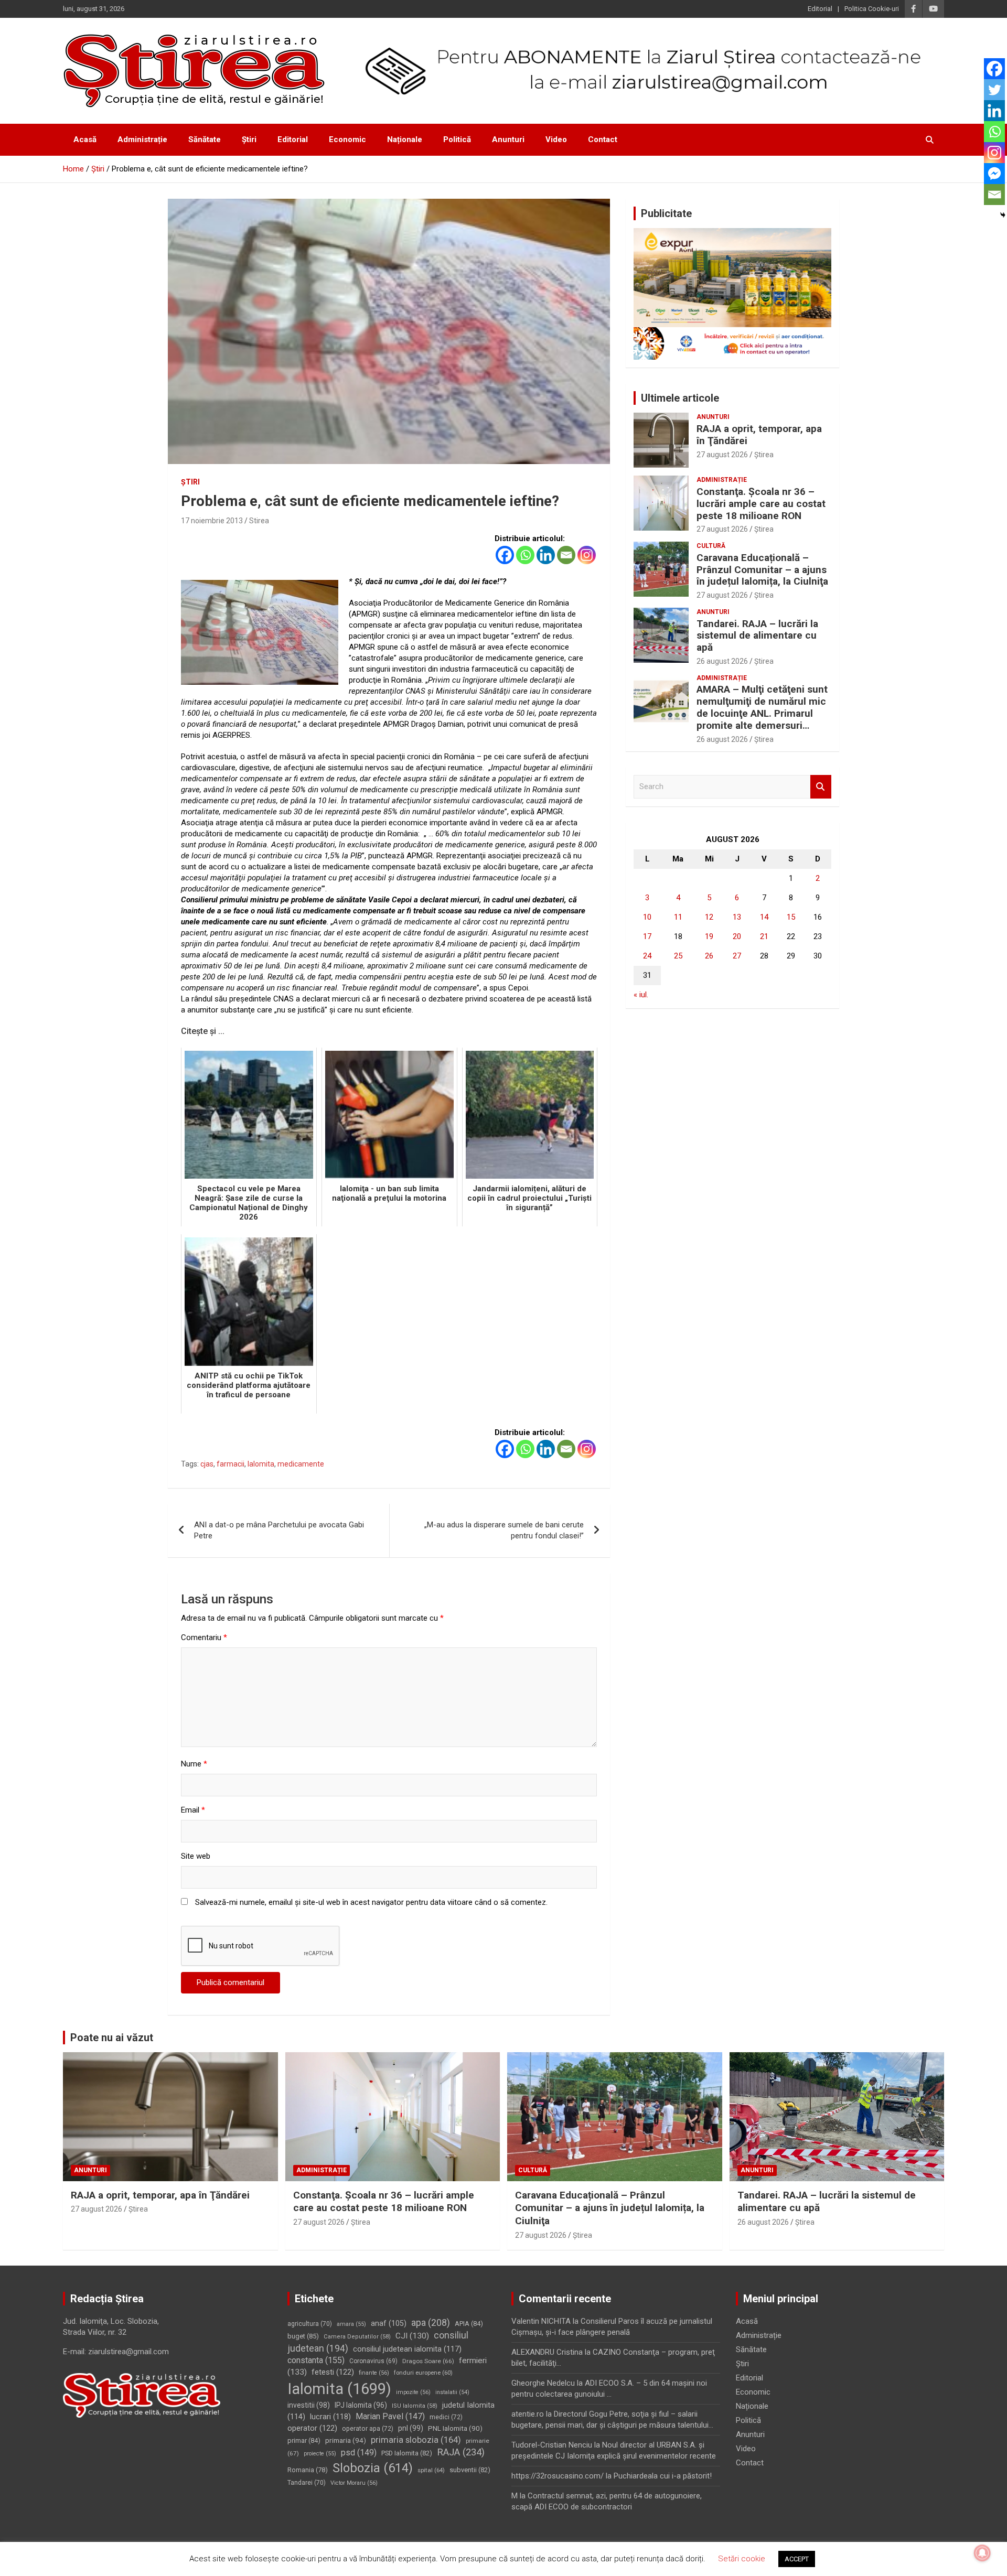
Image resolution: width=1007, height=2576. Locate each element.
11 (678, 917)
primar (304, 2440)
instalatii (452, 2392)
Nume (194, 1764)
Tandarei (307, 2483)
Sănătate (205, 139)
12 (709, 917)
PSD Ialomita (407, 2453)
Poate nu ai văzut (112, 2038)
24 (647, 956)
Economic (347, 139)
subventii (470, 2470)
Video (556, 139)
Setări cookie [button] (742, 2559)
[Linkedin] (546, 555)
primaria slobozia (416, 2440)
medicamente (301, 1464)
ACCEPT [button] (797, 2559)
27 (737, 956)
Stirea (259, 521)
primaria (346, 2440)
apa (431, 2322)
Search (821, 787)
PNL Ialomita (455, 2428)
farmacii (231, 1464)
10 (647, 917)
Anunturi (508, 139)
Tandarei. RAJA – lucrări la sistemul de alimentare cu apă (757, 636)
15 (791, 917)
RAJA (461, 2452)
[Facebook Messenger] (994, 174)
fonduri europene (423, 2373)
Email (193, 1810)
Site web (196, 1856)
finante (374, 2373)
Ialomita (261, 1464)
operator (312, 2428)
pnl (411, 2428)
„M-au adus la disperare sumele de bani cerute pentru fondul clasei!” (504, 1530)
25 (678, 956)
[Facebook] (505, 555)
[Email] (566, 555)
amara (351, 2324)
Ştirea (764, 455)
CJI (412, 2336)
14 (764, 917)
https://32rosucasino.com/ (558, 2476)
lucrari (330, 2417)
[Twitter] (994, 90)
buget (303, 2336)
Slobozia (373, 2468)
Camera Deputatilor (357, 2337)
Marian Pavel (390, 2416)
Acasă (85, 139)
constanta (316, 2360)
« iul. (641, 995)
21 (764, 936)
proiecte (320, 2454)
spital (431, 2470)
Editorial (820, 9)
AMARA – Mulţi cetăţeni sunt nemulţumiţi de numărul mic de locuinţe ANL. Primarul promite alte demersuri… (762, 707)
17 (647, 936)
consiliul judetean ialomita (407, 2349)
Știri (249, 139)
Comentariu (204, 1637)
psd (359, 2453)
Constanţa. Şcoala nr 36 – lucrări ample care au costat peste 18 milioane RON (761, 504)
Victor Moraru (354, 2483)
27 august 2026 (722, 455)
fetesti (333, 2372)
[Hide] (1003, 215)
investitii (309, 2405)
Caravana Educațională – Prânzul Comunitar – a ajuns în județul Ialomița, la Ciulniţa (762, 570)
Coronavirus (373, 2361)
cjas (207, 1464)
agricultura (310, 2324)
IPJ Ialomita (361, 2405)
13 (737, 917)
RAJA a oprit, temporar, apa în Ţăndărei (759, 435)
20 (737, 936)
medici (446, 2417)
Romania (308, 2470)
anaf (389, 2323)
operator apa (368, 2429)
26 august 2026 (722, 661)
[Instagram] (587, 555)
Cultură (711, 546)
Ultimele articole (680, 398)
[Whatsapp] (525, 555)
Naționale (405, 139)
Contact (603, 139)
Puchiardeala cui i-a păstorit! (663, 2476)
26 (709, 956)
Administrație (142, 139)
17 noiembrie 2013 (212, 521)
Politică (457, 139)
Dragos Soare (428, 2361)
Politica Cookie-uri (872, 9)
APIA (469, 2324)
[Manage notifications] (982, 2553)
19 (709, 936)
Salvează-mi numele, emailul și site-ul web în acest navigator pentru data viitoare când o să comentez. (371, 1902)
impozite (413, 2392)
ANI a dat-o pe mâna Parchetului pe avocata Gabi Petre (279, 1530)
